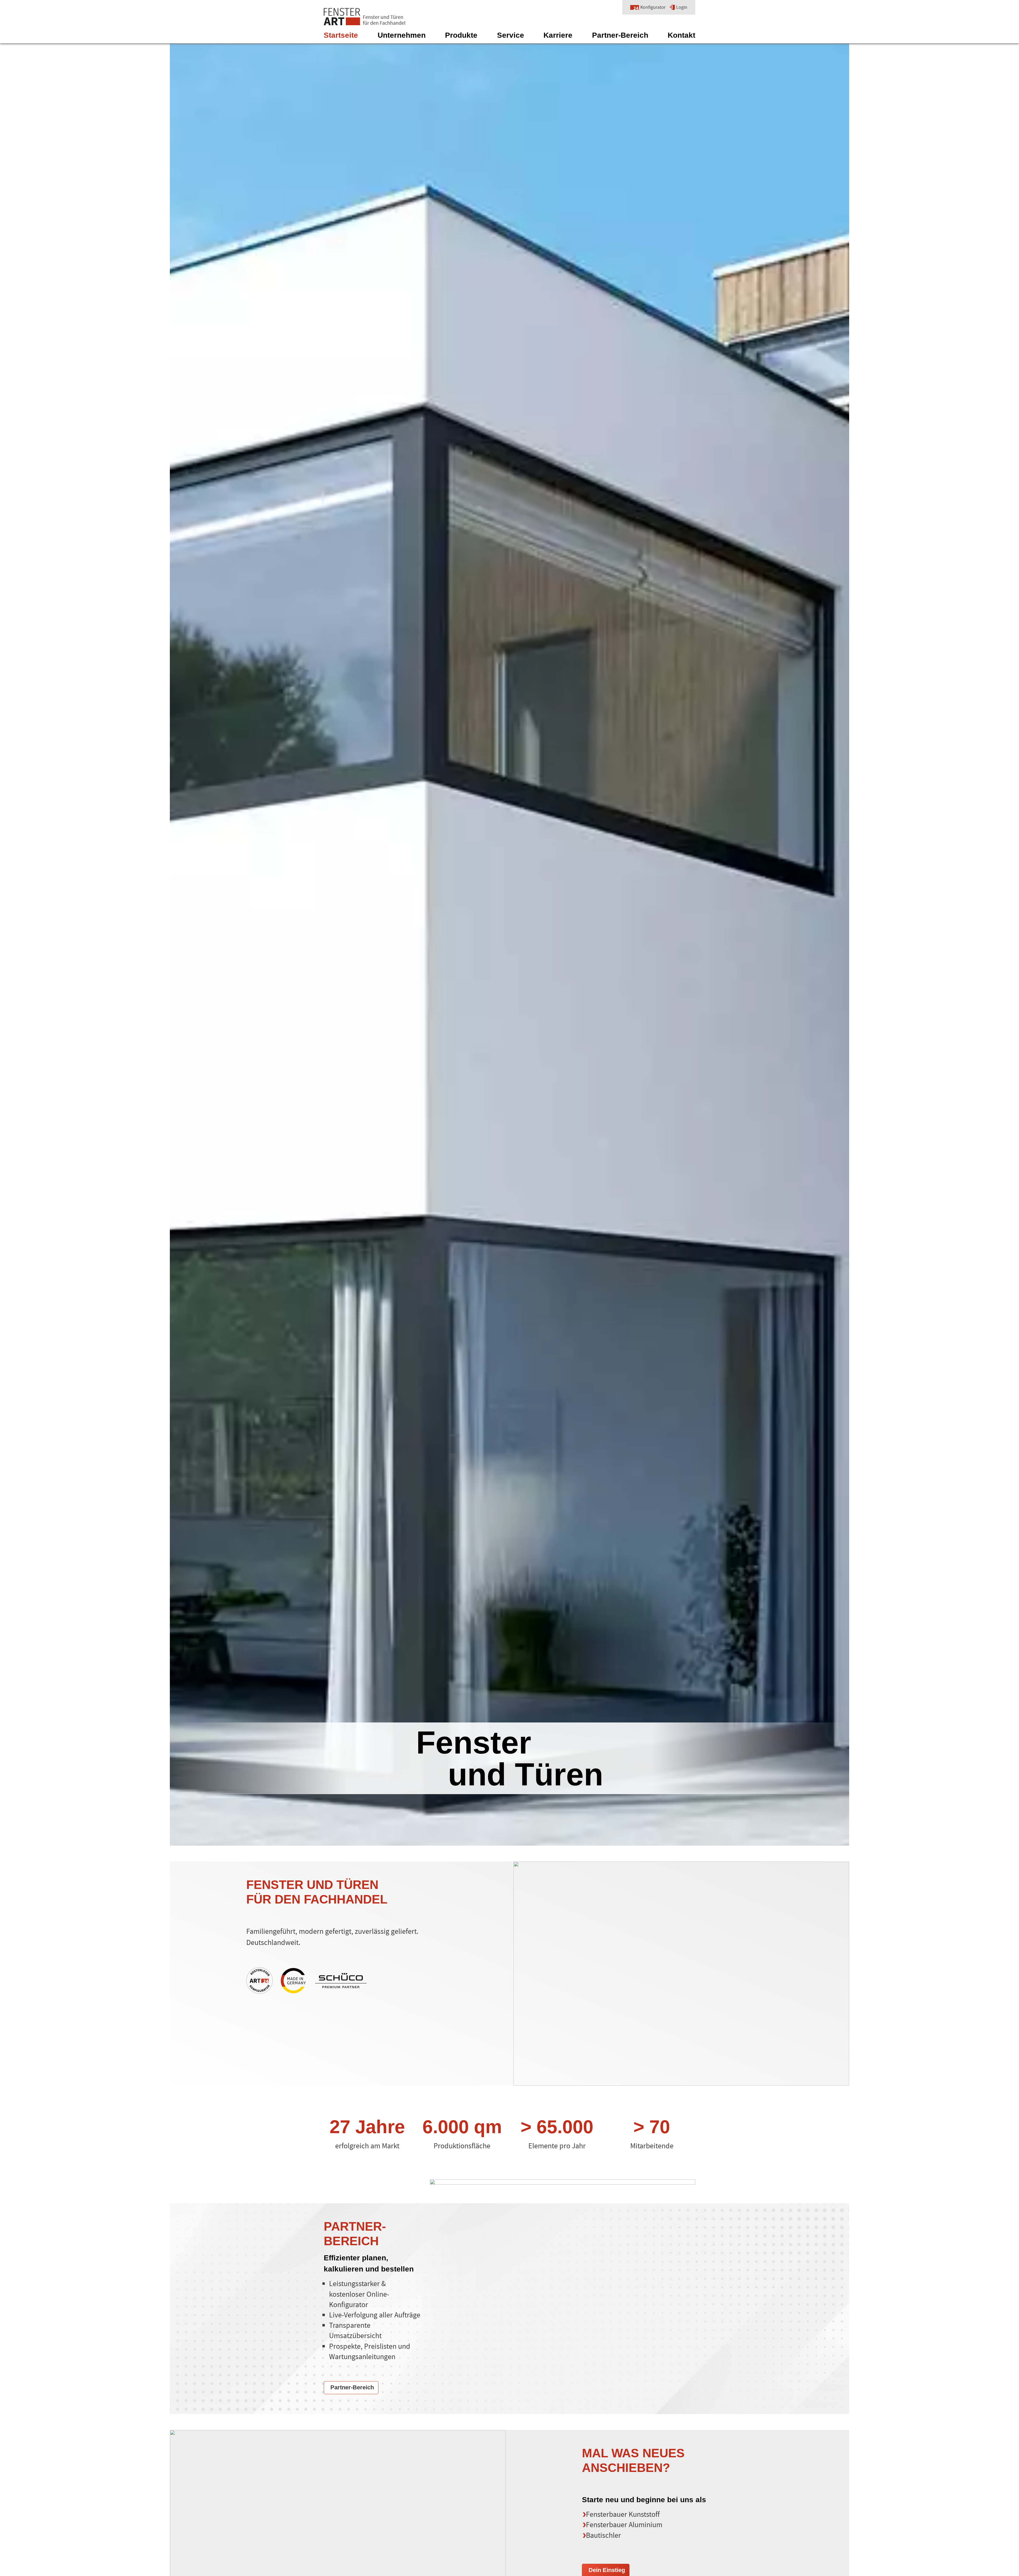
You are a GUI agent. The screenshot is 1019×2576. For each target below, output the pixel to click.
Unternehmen (402, 35)
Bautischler (603, 2535)
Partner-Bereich (620, 35)
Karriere (558, 35)
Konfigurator (653, 7)
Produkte (461, 35)
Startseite (341, 35)
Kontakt (681, 35)
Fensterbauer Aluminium (624, 2525)
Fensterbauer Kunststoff (623, 2514)
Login (682, 7)
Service (511, 35)
